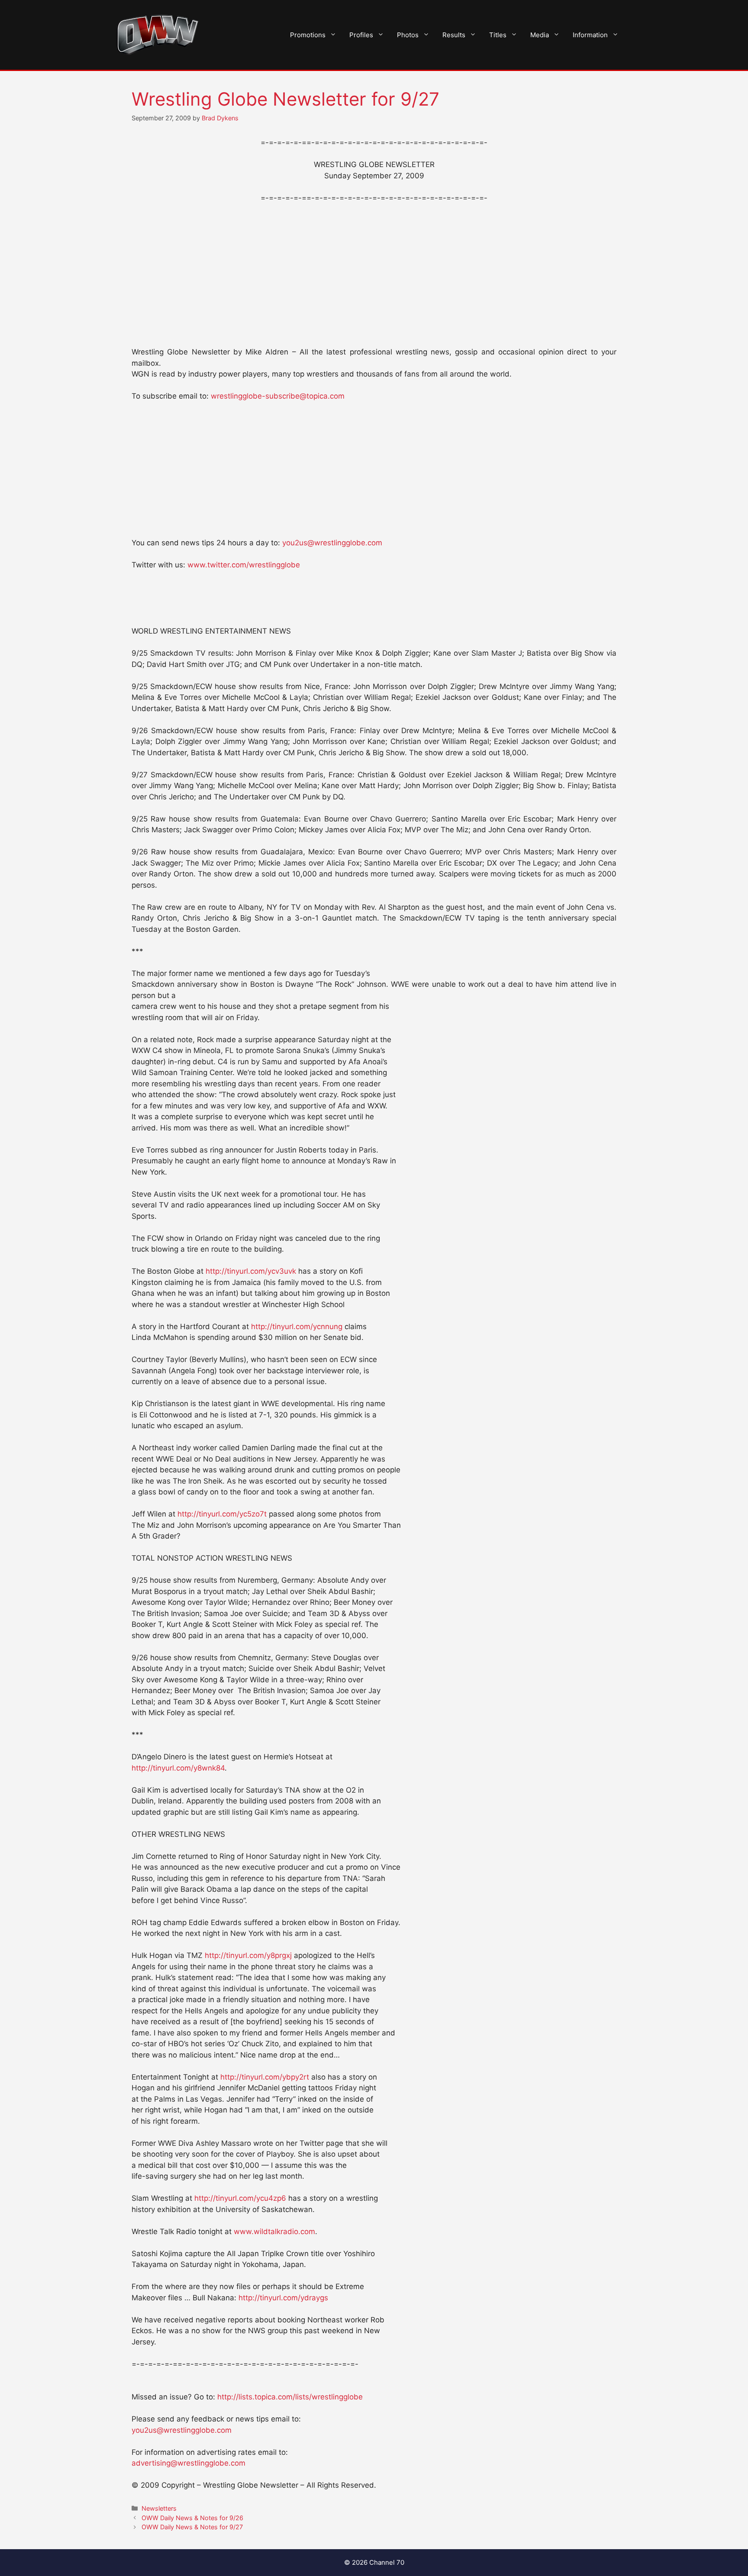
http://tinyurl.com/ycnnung (297, 1327)
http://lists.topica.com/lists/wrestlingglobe (290, 2397)
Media (540, 35)
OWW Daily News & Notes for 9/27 (192, 2527)
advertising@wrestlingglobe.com (189, 2463)
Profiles (361, 35)
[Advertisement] (374, 275)
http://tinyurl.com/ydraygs (283, 2298)
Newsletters (159, 2508)
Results (454, 35)
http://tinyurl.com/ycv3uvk (251, 1271)
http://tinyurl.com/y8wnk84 (178, 1768)
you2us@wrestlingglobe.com (332, 543)
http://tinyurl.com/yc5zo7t (222, 1514)
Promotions (308, 35)
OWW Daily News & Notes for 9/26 (192, 2518)
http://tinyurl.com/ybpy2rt (265, 2077)
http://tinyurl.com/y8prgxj (248, 1955)
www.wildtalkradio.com (274, 2231)
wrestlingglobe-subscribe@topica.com (278, 396)
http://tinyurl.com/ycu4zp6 (240, 2198)
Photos (408, 35)
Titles (498, 35)
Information (590, 35)
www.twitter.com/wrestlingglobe (244, 565)
